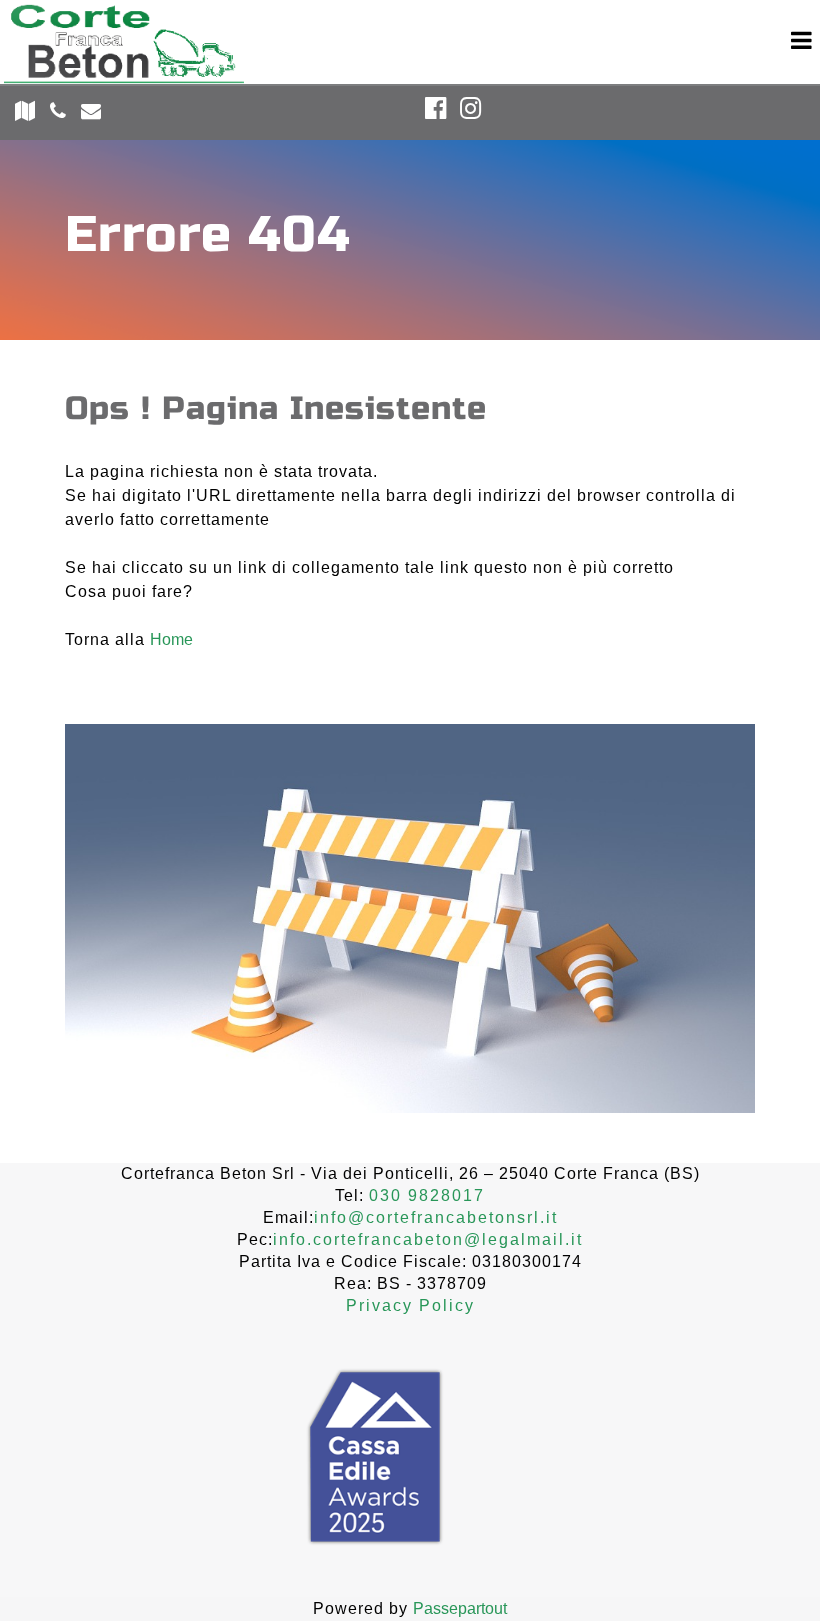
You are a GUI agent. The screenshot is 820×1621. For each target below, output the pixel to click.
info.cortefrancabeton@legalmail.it (428, 1239)
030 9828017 (427, 1195)
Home (171, 639)
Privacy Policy (410, 1305)
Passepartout (460, 1608)
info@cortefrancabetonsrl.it (436, 1217)
